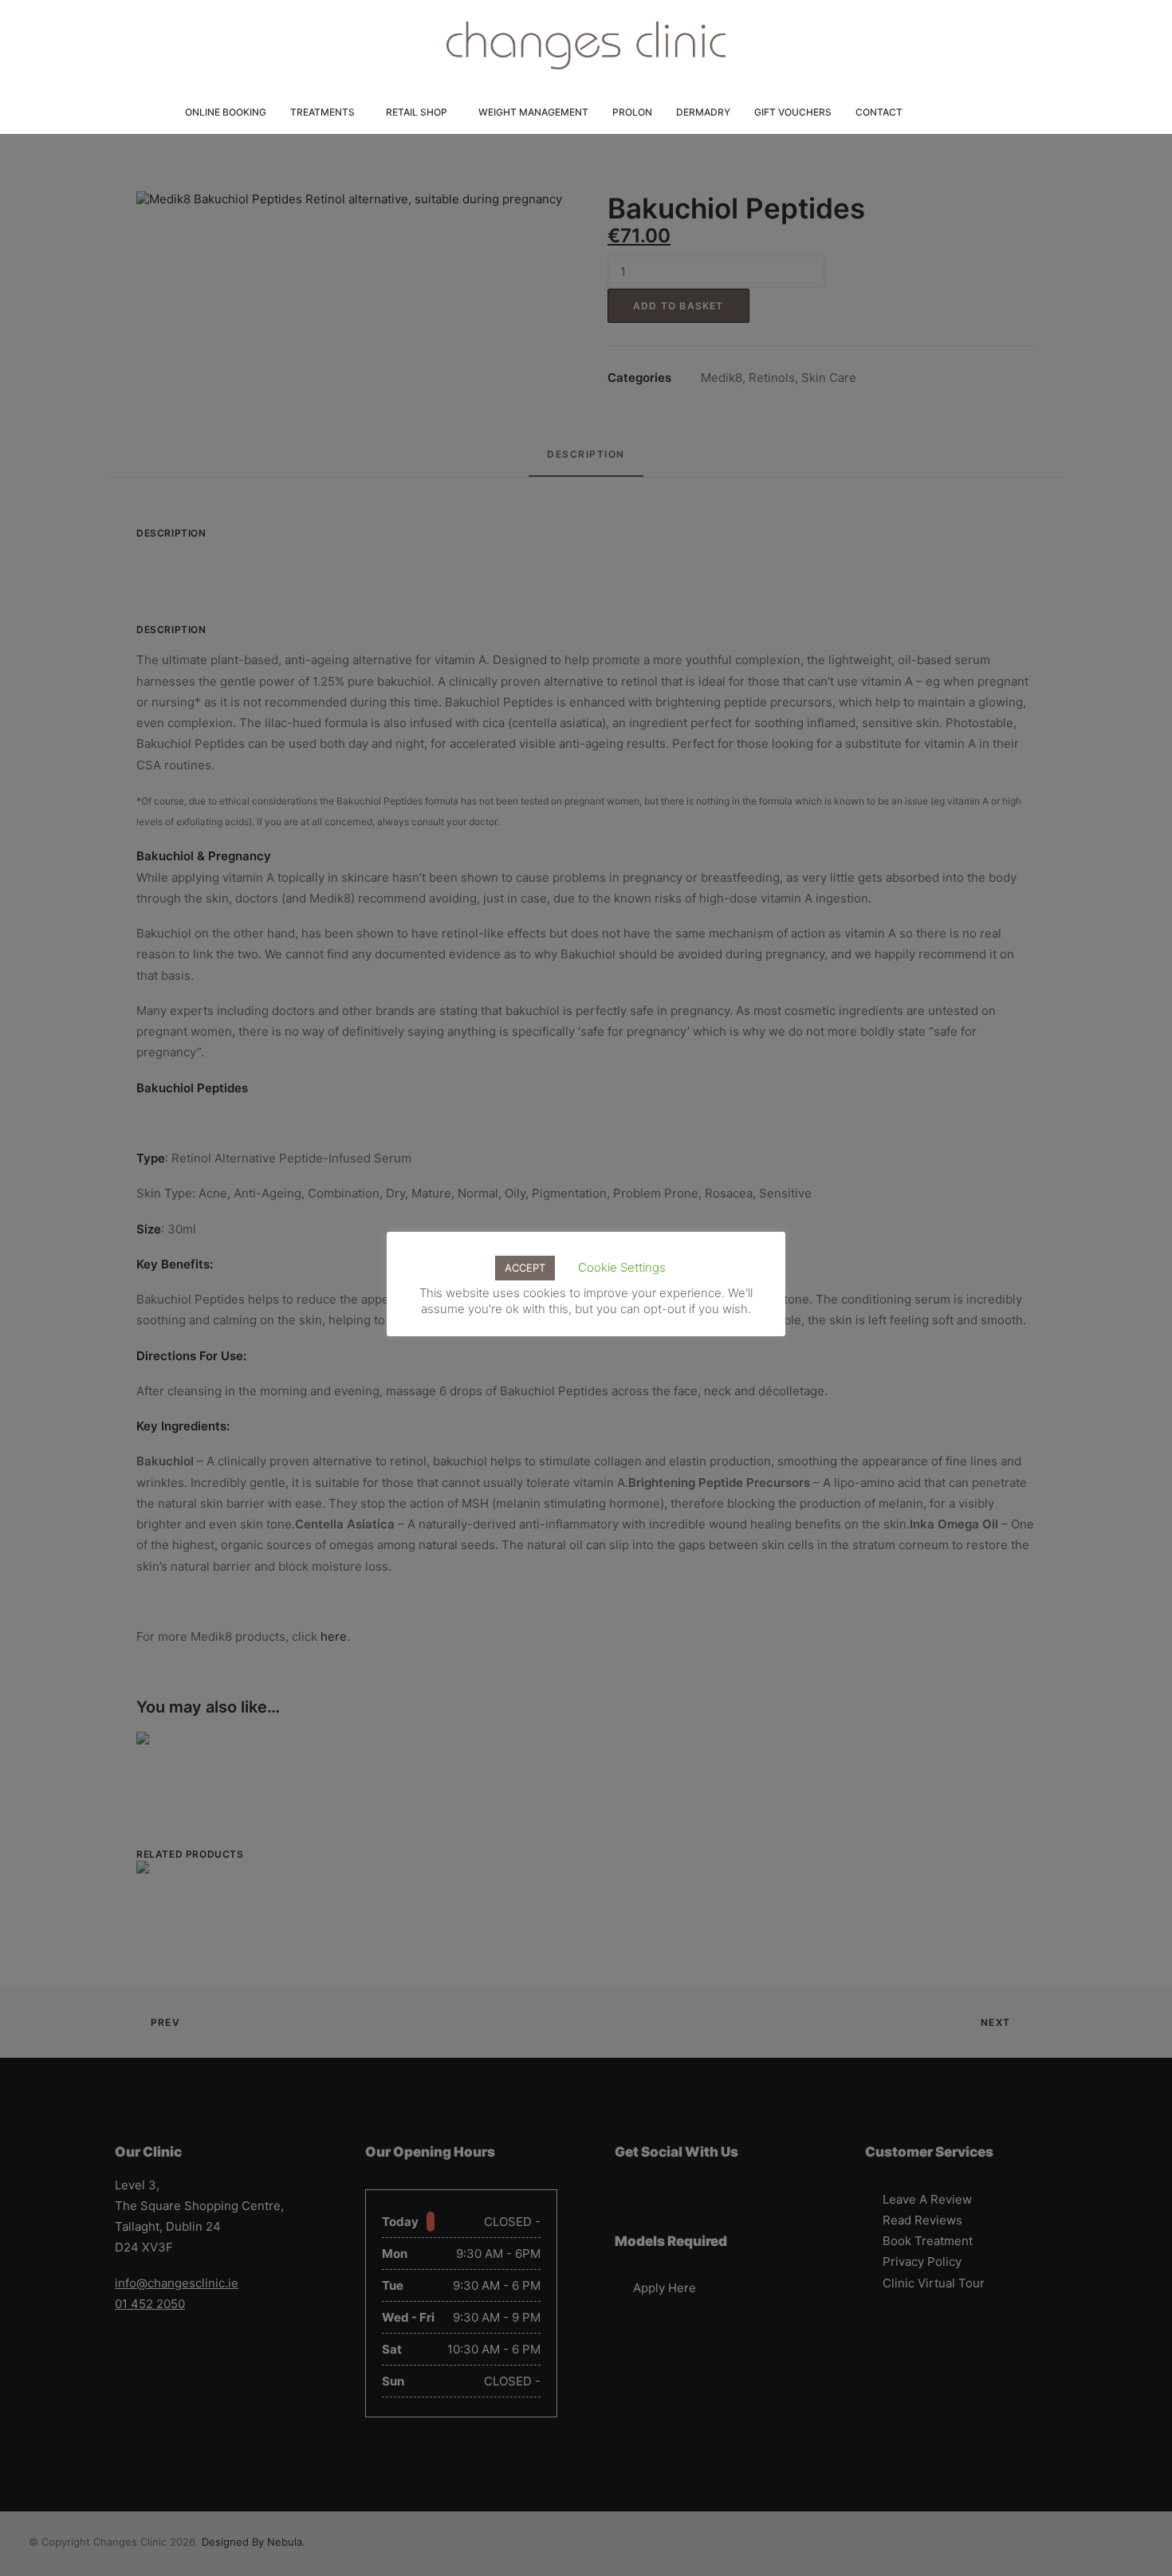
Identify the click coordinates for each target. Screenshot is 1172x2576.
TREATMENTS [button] (322, 112)
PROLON (632, 112)
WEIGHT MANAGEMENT (533, 112)
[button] (925, 112)
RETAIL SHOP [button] (417, 112)
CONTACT (879, 112)
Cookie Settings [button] (622, 1267)
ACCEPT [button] (525, 1268)
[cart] (985, 112)
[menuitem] (226, 112)
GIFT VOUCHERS (793, 112)
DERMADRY (703, 112)
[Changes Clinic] (586, 45)
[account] (955, 112)
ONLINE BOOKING (226, 112)
